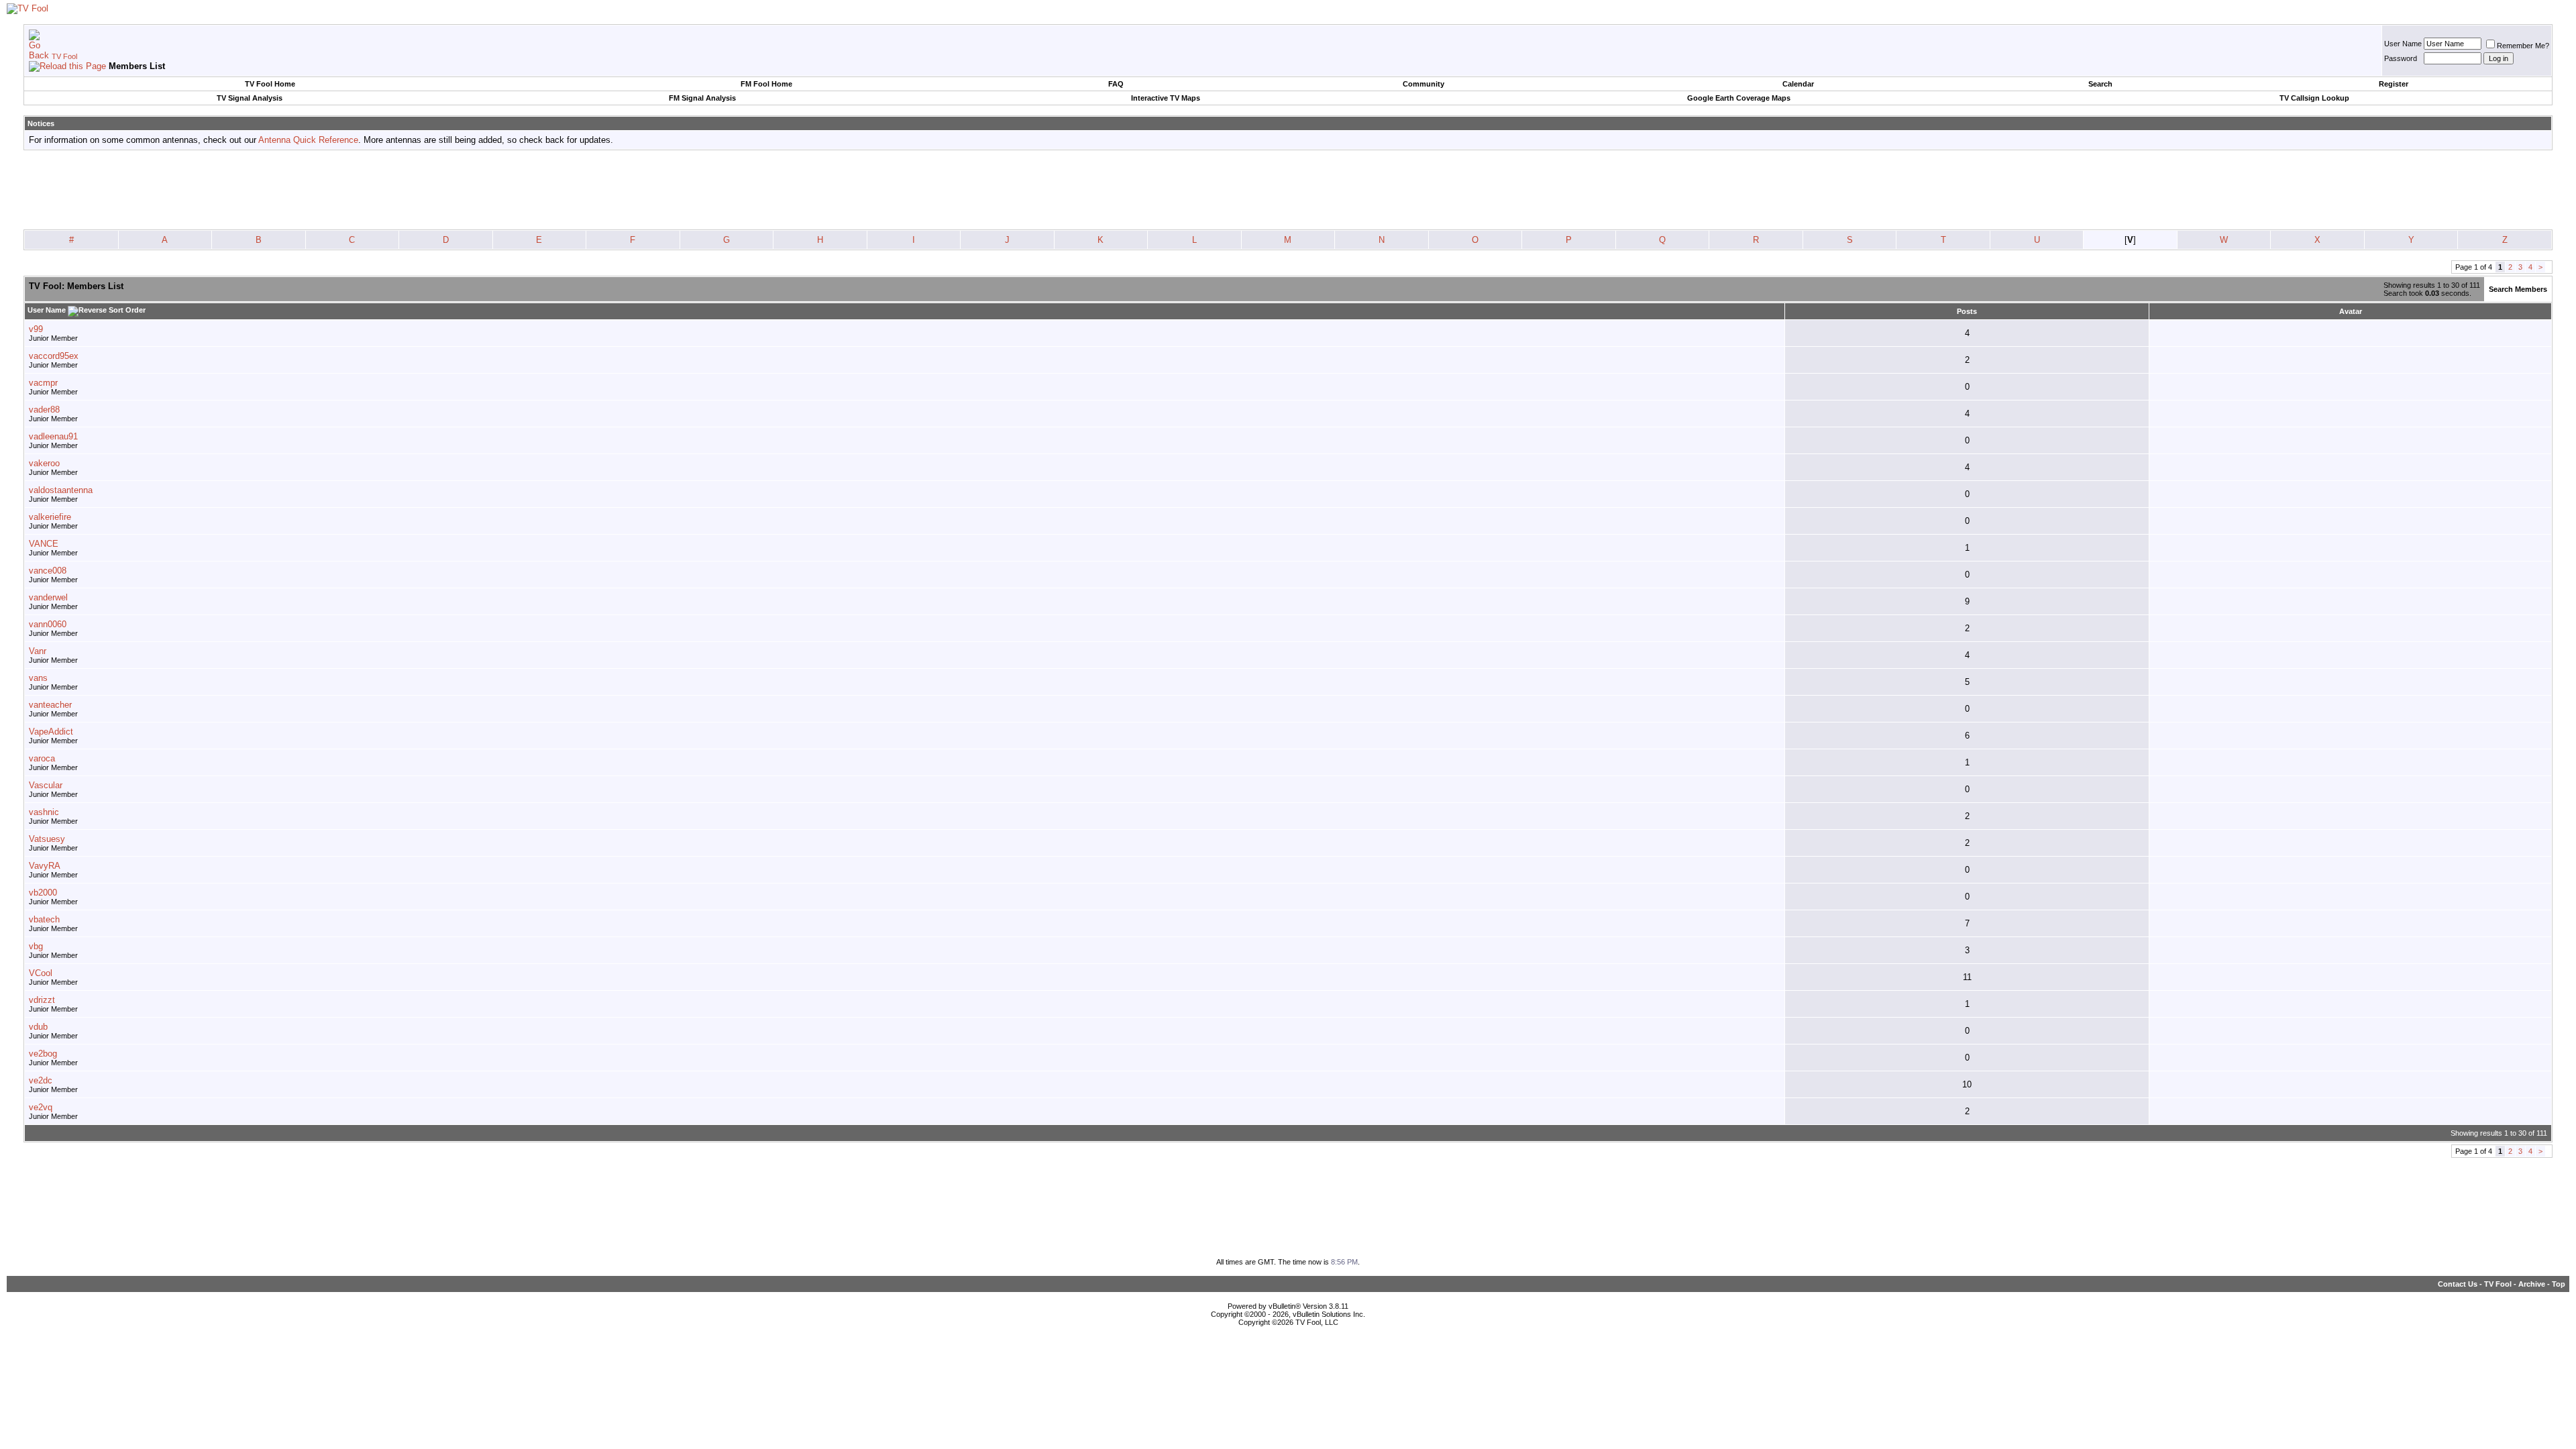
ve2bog (43, 1054)
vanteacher (50, 705)
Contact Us (2458, 1284)
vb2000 (43, 893)
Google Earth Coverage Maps (1739, 98)
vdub (38, 1027)
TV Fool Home (270, 84)
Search (2100, 84)
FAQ (1116, 84)
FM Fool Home (766, 84)
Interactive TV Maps (1166, 98)
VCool (41, 973)
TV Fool (64, 56)
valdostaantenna (61, 490)
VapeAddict (51, 732)
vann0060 (48, 624)
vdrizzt (42, 1000)
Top (2559, 1284)
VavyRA (45, 866)
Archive (2532, 1284)
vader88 (44, 410)
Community (1424, 84)
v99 (36, 329)
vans (38, 678)
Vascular (46, 785)
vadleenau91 (53, 436)
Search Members (2518, 289)
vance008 (48, 571)
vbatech (44, 919)
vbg (36, 946)
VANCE (44, 544)
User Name (2403, 44)
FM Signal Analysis (702, 98)
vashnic (44, 812)
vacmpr (43, 383)
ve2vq (41, 1107)
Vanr (38, 651)
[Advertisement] (1288, 191)
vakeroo (44, 463)
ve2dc (41, 1080)
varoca (42, 758)
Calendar (1798, 84)
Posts (1967, 311)
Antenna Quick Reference (308, 140)
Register (2394, 84)
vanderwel (48, 597)
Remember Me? (2523, 46)
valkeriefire (50, 517)
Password (2401, 58)
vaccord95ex (54, 356)
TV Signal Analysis (250, 98)
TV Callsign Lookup (2314, 98)
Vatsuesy (47, 839)
